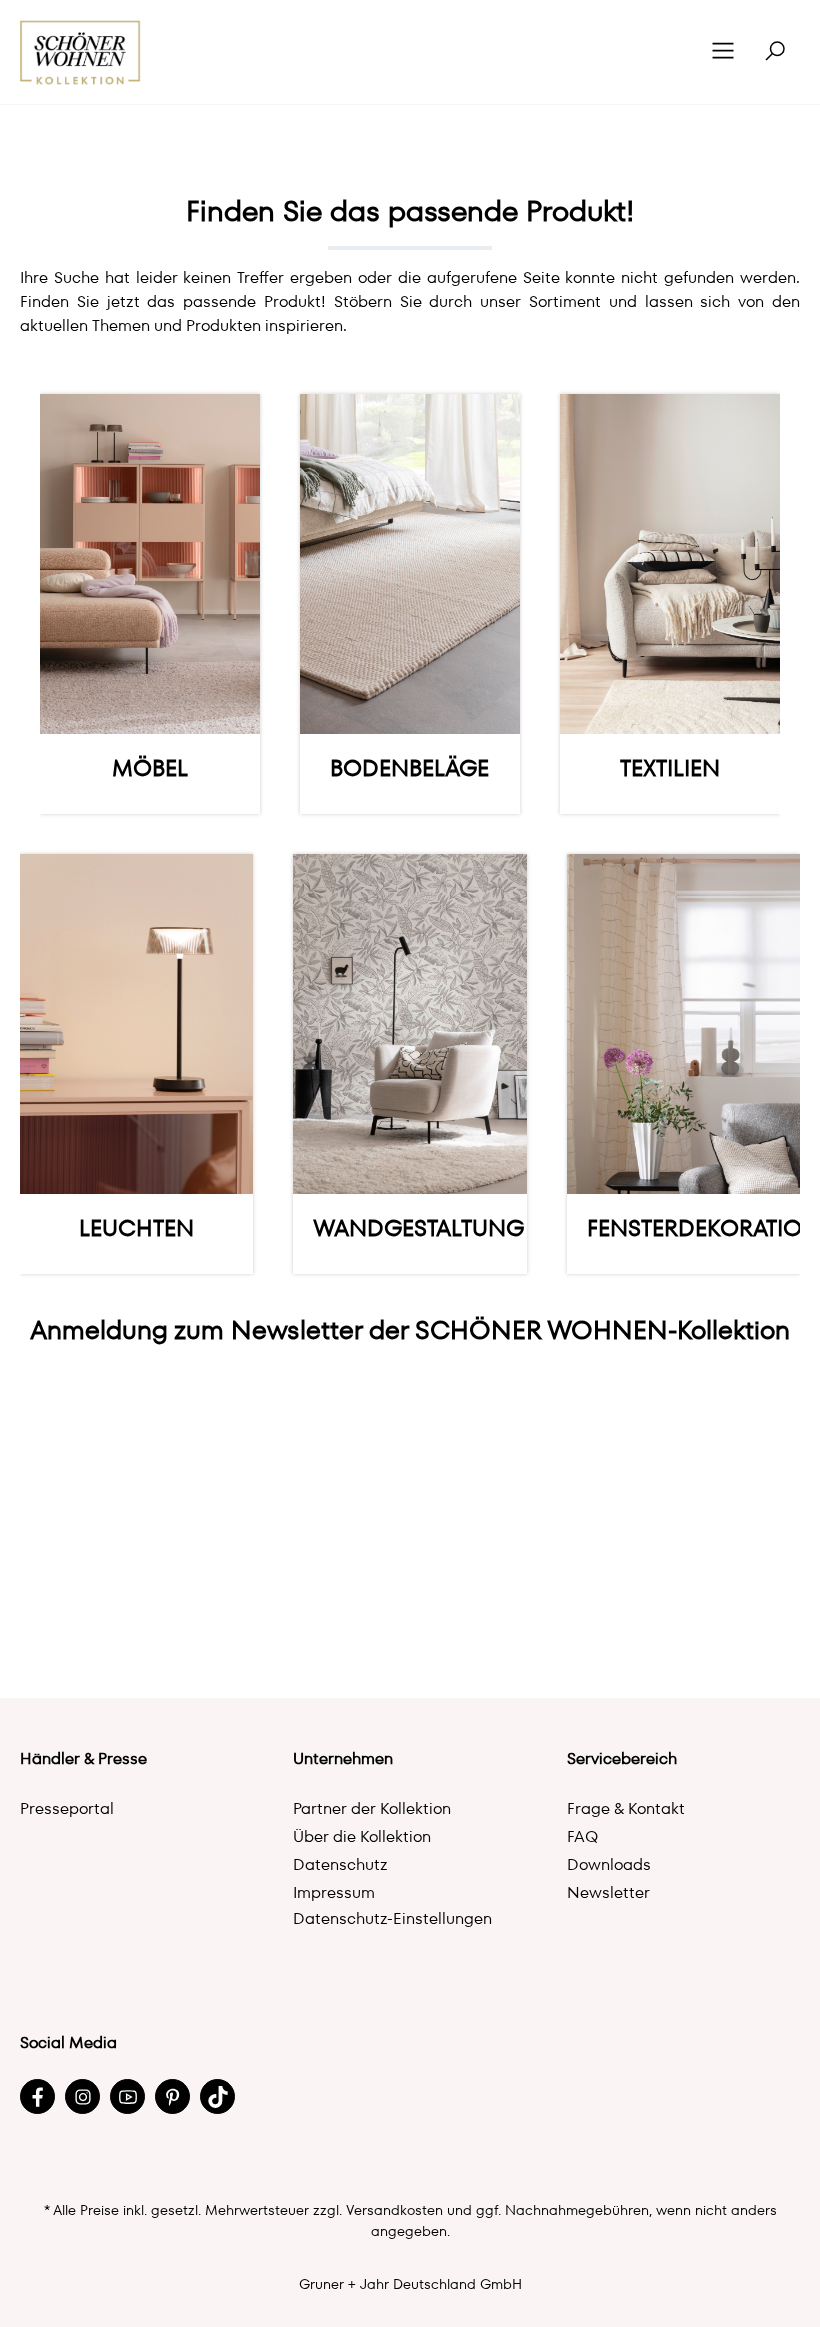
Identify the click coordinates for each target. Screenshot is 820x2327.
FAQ (582, 1836)
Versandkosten (394, 2210)
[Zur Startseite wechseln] (80, 52)
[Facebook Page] (37, 2096)
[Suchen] (775, 52)
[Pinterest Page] (172, 2096)
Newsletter (608, 1892)
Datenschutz (340, 1864)
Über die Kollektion (362, 1836)
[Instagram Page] (82, 2096)
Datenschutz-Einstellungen (392, 1918)
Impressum (334, 1892)
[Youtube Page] (127, 2096)
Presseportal (67, 1808)
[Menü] (723, 52)
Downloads (609, 1864)
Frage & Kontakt (626, 1808)
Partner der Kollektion (372, 1808)
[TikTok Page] (217, 2096)
